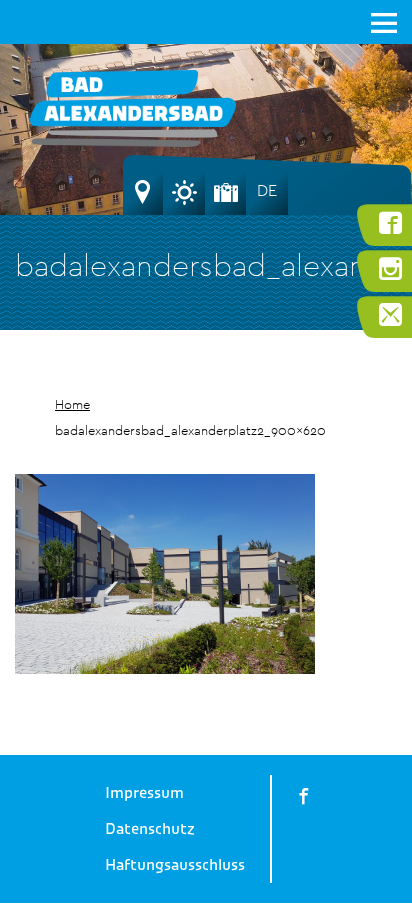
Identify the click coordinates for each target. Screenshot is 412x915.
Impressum (144, 793)
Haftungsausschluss (175, 865)
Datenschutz (150, 829)
